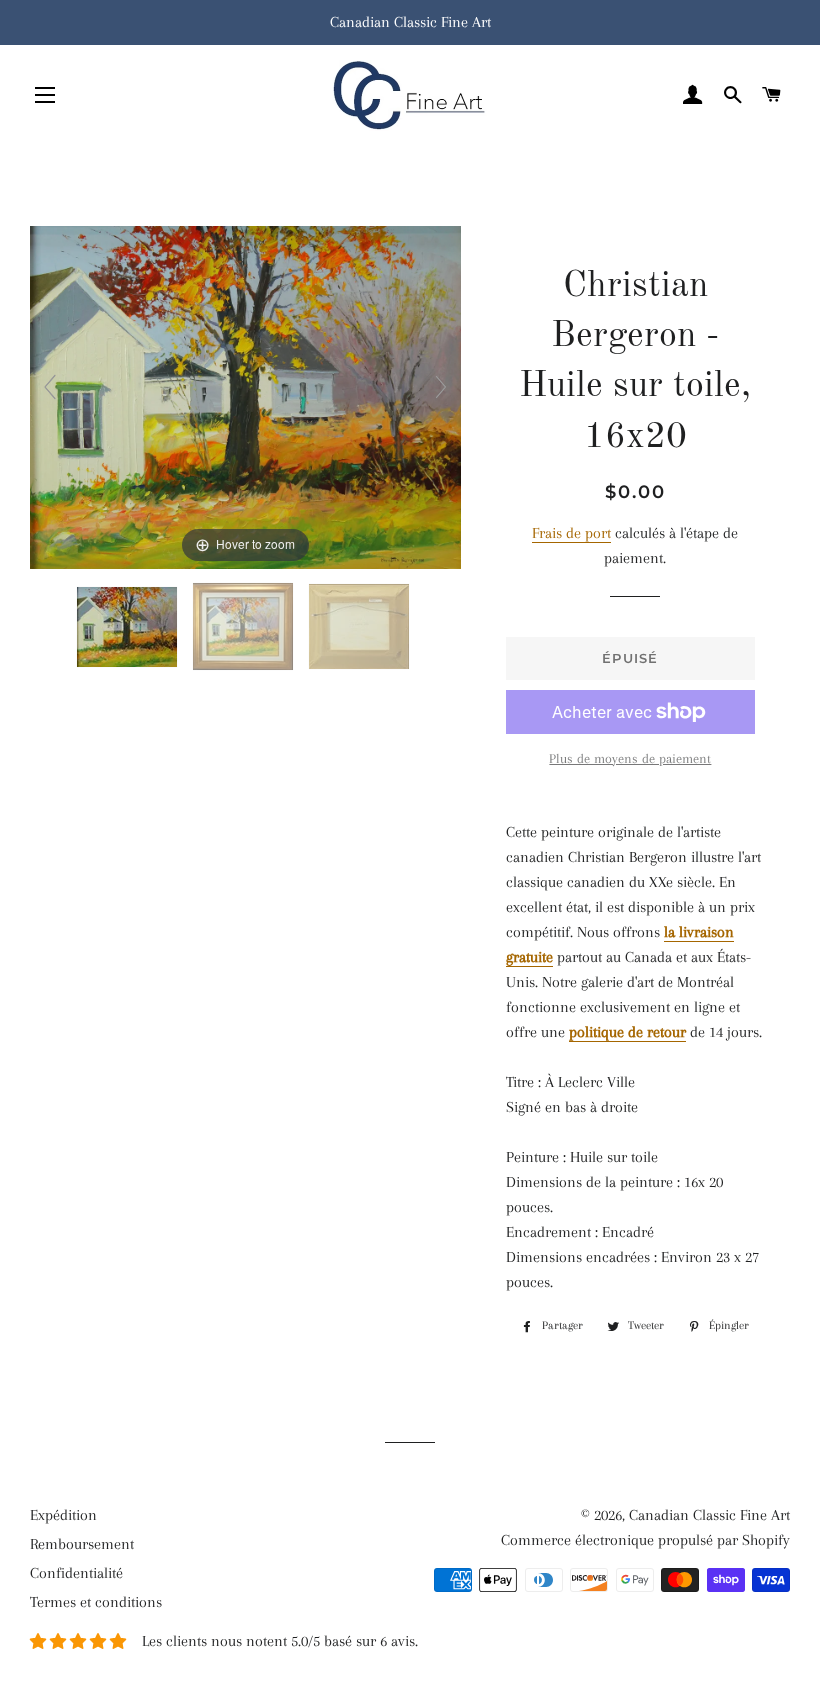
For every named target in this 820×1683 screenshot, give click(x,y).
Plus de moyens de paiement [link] (630, 758)
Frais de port (571, 533)
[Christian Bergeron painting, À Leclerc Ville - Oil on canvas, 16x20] (129, 627)
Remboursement (82, 1544)
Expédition (63, 1515)
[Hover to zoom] (245, 396)
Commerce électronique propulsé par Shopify (645, 1540)
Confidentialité (76, 1573)
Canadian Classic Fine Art (709, 1515)
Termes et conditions (96, 1602)
